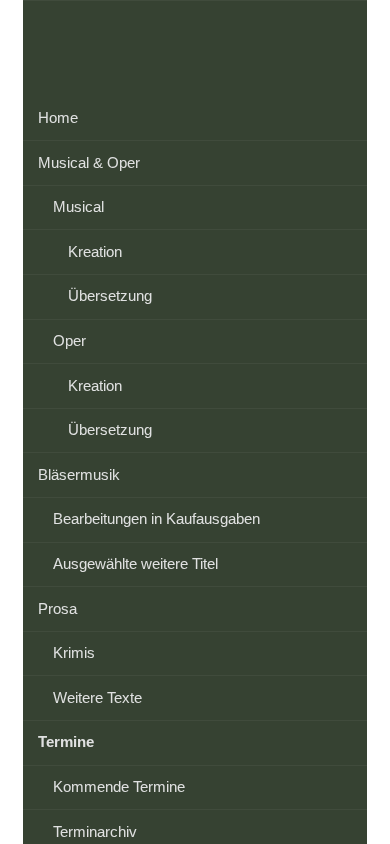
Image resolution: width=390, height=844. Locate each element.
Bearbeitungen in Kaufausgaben (156, 518)
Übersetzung (110, 295)
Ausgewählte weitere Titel (135, 563)
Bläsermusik (79, 474)
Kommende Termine (119, 786)
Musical (78, 206)
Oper (69, 340)
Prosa (57, 608)
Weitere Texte (97, 697)
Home (58, 117)
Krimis (74, 652)
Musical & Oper (89, 162)
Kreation (95, 251)
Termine (66, 741)
